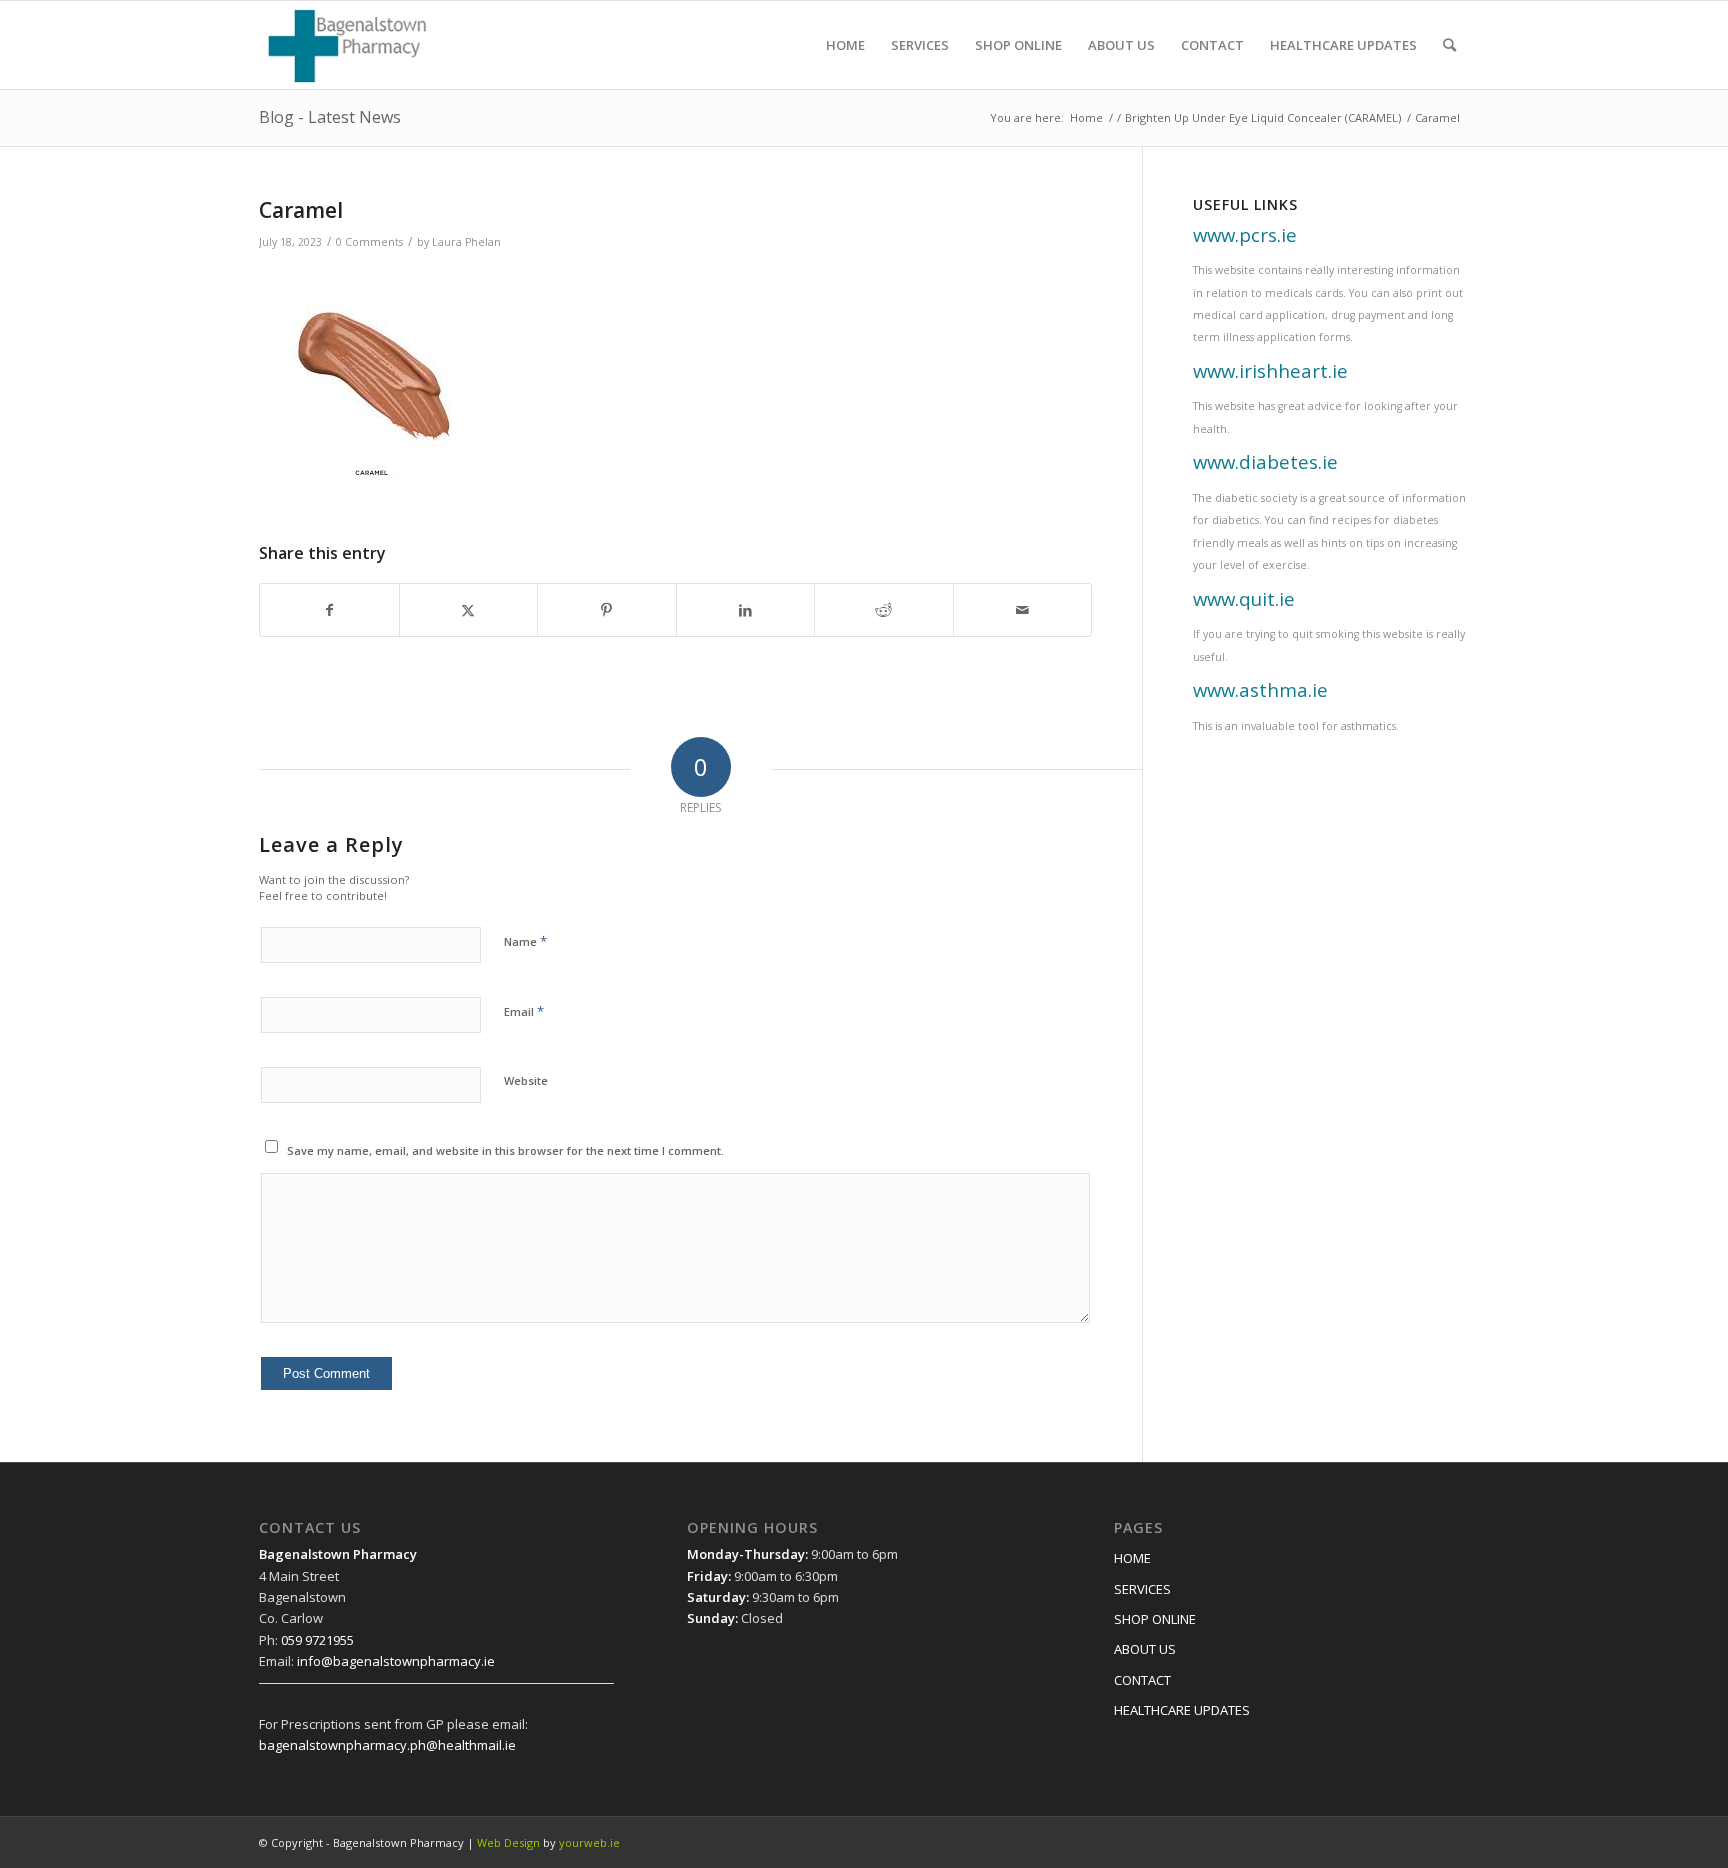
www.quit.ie (1244, 598)
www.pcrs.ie (1245, 234)
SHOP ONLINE (1155, 1619)
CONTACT (1142, 1680)
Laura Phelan (466, 242)
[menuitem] (845, 45)
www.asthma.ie (1260, 689)
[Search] (1449, 45)
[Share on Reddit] (884, 610)
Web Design (508, 1842)
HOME (1132, 1558)
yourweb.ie (589, 1842)
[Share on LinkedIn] (746, 610)
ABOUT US (1145, 1649)
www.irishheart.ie (1270, 370)
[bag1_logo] (347, 45)
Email (524, 1011)
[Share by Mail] (1023, 610)
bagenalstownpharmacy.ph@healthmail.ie (387, 1745)
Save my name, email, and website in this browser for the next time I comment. (505, 1150)
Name (525, 941)
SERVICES (1142, 1589)
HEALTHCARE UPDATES (1182, 1710)
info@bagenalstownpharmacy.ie (396, 1661)
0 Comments (369, 242)
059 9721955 (317, 1640)
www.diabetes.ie (1265, 461)
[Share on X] (469, 610)
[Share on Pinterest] (607, 610)
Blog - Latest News (330, 117)
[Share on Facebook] (329, 610)
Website (526, 1080)
